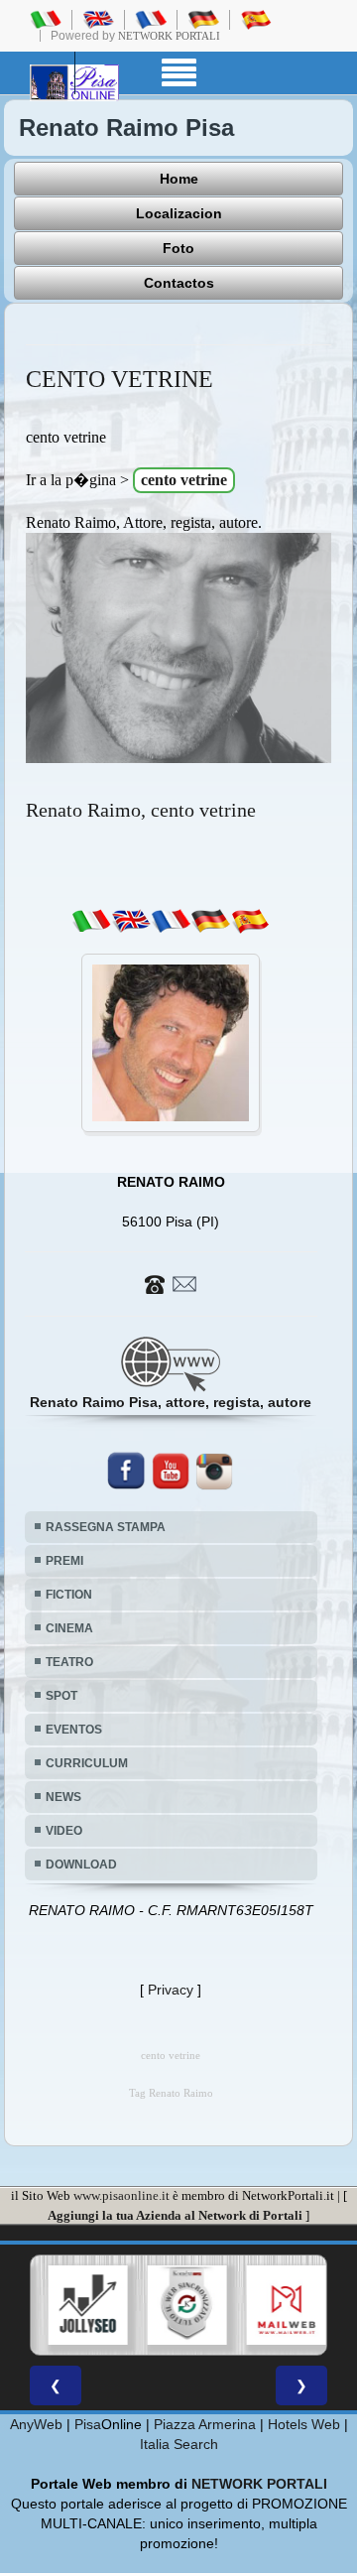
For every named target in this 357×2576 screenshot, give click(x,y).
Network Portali (169, 36)
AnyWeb (36, 2424)
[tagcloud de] (210, 920)
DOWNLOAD (81, 1865)
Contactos (179, 283)
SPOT (61, 1696)
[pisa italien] (203, 19)
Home (179, 179)
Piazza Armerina (205, 2424)
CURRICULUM (87, 1763)
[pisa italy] (98, 19)
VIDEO (64, 1831)
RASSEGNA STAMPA (106, 1527)
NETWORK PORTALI (259, 2484)
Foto (178, 248)
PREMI (64, 1561)
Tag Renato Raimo (171, 2093)
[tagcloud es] (250, 920)
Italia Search (179, 2444)
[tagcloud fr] (171, 920)
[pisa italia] (46, 19)
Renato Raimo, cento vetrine (141, 810)
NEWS (63, 1797)
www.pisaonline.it (121, 2195)
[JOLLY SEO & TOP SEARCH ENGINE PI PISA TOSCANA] (82, 2305)
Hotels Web (304, 2424)
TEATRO (69, 1662)
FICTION (69, 1595)
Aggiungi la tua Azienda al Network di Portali (175, 2215)
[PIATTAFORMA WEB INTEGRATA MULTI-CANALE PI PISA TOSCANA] (181, 2305)
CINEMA (69, 1628)
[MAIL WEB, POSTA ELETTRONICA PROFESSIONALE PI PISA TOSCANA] (281, 2305)
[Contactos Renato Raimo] (171, 1283)
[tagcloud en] (131, 920)
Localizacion (179, 213)
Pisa (88, 2424)
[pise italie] (151, 19)
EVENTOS (74, 1730)
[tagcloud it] (91, 920)
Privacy (171, 1990)
